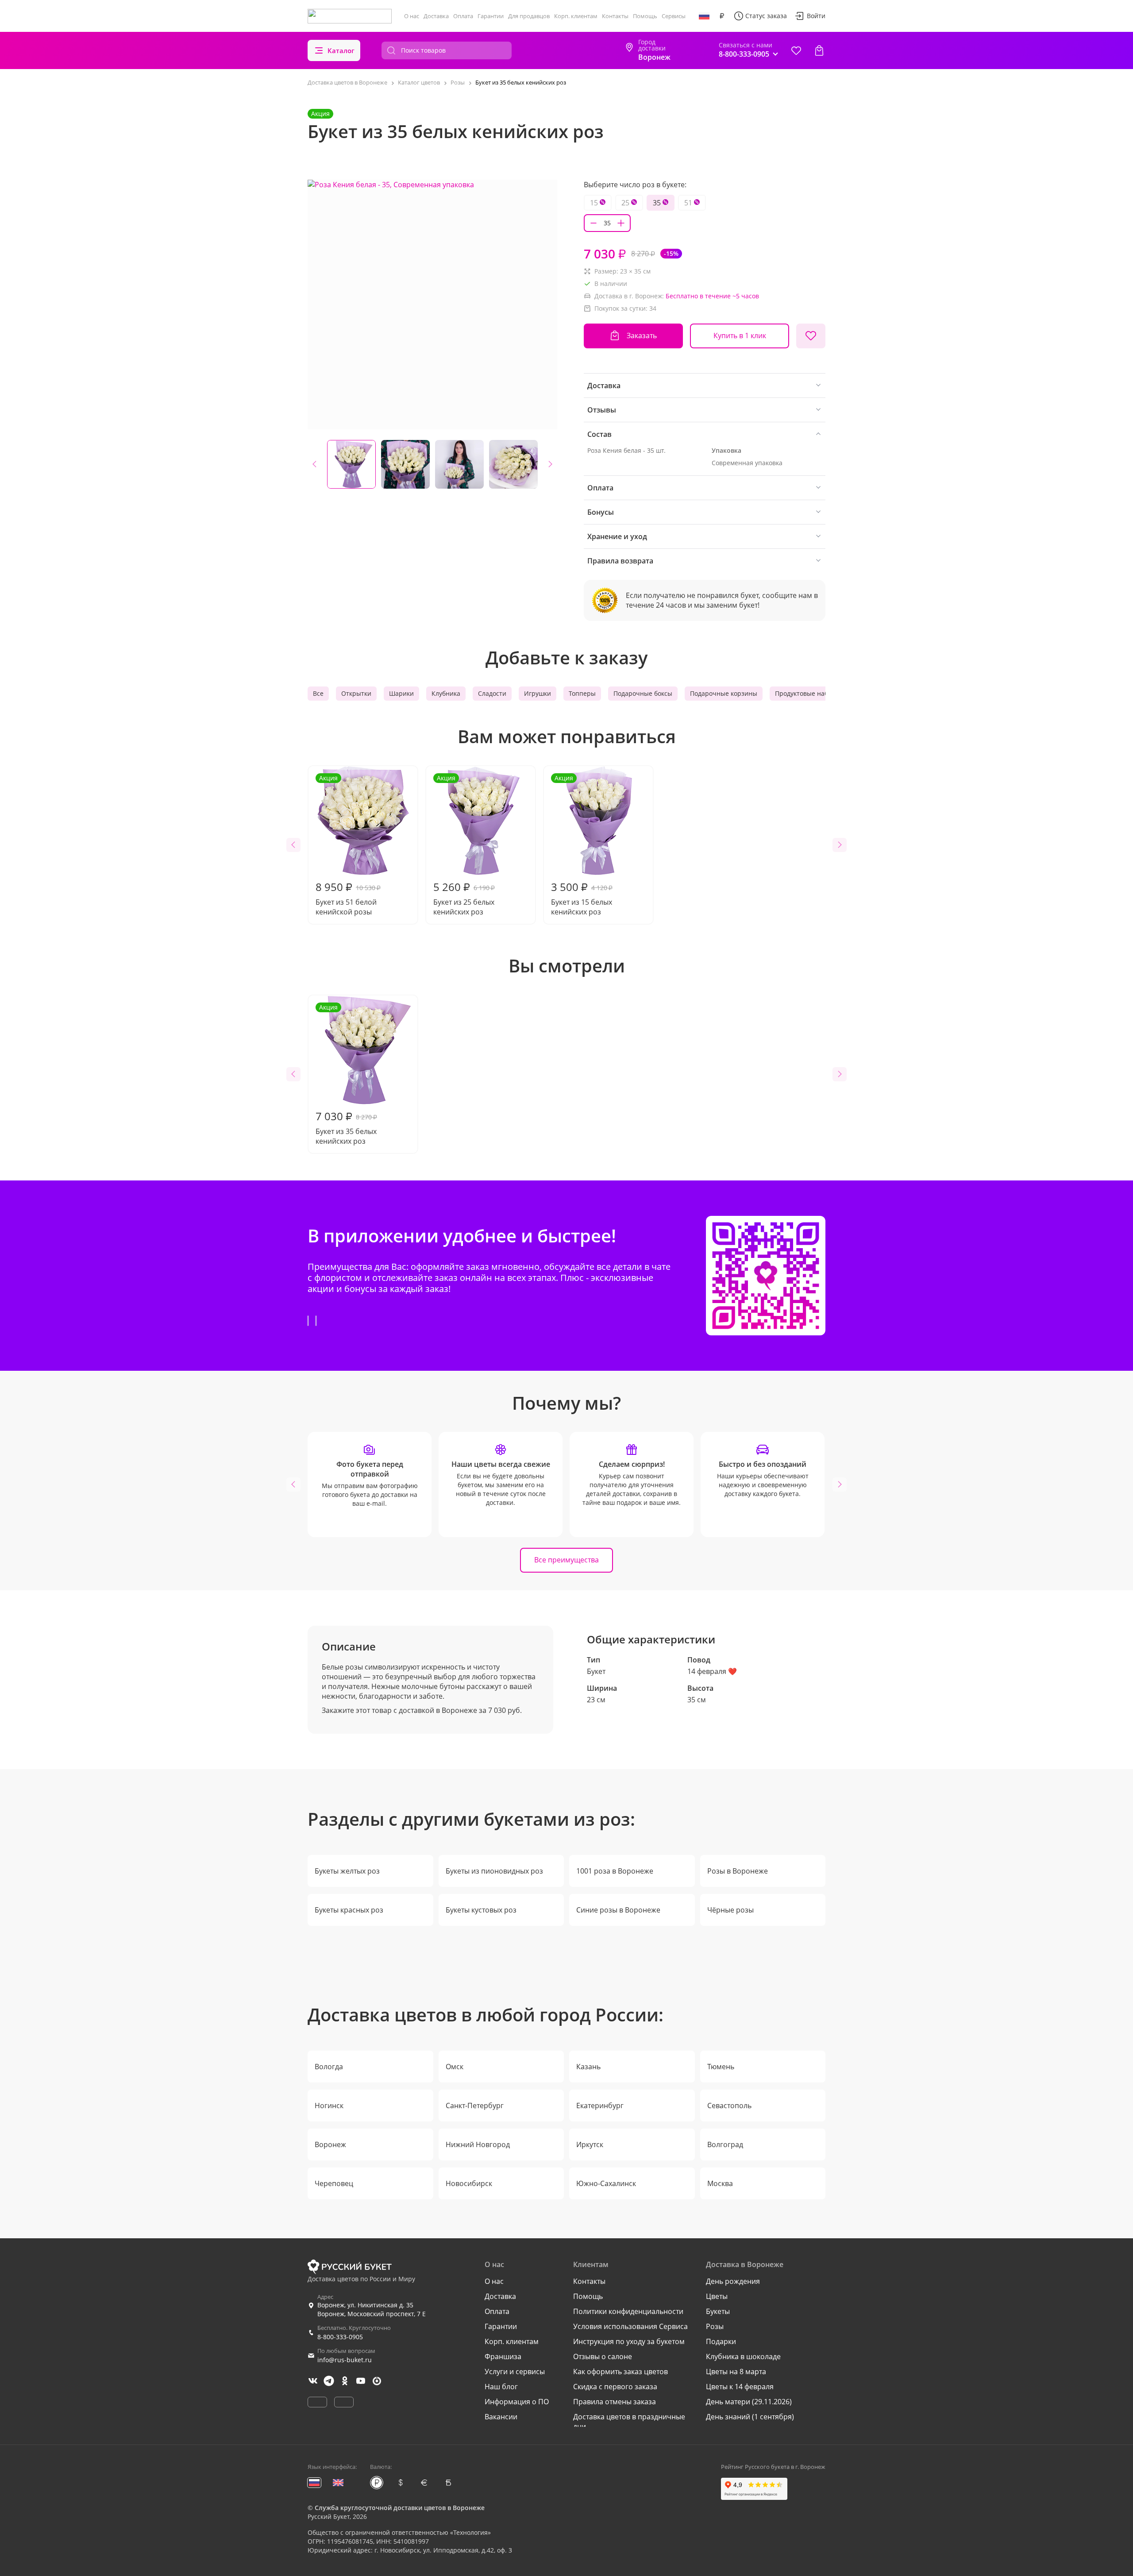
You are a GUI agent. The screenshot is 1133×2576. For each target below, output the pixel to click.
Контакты (615, 16)
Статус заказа (766, 16)
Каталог (341, 50)
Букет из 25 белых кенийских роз (464, 845)
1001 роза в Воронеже (615, 1871)
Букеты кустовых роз (481, 1910)
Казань (588, 2067)
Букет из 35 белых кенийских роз (346, 1074)
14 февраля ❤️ (712, 1671)
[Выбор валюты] (722, 16)
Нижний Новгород (478, 2144)
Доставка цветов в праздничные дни (629, 2422)
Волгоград (725, 2144)
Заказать (642, 335)
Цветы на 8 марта (736, 2372)
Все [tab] (318, 693)
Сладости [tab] (492, 693)
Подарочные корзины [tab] (724, 693)
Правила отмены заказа (615, 2402)
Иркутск (590, 2144)
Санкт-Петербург (475, 2106)
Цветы (717, 2296)
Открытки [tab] (356, 693)
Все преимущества (566, 1560)
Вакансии (501, 2417)
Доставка (436, 16)
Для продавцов (529, 16)
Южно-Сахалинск (606, 2183)
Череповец (334, 2183)
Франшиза (503, 2356)
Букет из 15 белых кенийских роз (582, 845)
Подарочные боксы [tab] (643, 693)
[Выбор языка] (704, 16)
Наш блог (501, 2387)
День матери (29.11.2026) (749, 2402)
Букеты (718, 2311)
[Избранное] (796, 50)
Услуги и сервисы (515, 2372)
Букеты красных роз (349, 1910)
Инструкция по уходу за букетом (629, 2341)
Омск (455, 2067)
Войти (816, 16)
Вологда (329, 2067)
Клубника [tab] (446, 693)
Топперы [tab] (582, 693)
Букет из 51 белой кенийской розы (348, 845)
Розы (715, 2326)
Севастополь (729, 2106)
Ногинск (329, 2106)
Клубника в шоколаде (743, 2356)
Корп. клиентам (576, 16)
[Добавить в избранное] (811, 336)
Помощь (645, 16)
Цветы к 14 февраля (740, 2387)
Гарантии (491, 16)
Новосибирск (469, 2183)
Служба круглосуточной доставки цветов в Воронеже (400, 2508)
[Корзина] (819, 50)
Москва (720, 2183)
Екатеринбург (600, 2106)
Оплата (463, 16)
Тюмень (721, 2067)
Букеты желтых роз (347, 1871)
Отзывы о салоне (603, 2356)
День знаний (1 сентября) (750, 2417)
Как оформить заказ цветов (620, 2372)
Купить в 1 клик (740, 335)
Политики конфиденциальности (628, 2311)
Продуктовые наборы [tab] (808, 693)
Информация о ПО (517, 2402)
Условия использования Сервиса (630, 2326)
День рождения (733, 2281)
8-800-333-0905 (340, 2337)
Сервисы (674, 16)
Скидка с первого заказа (615, 2387)
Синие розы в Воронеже (618, 1910)
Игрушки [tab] (538, 693)
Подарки (721, 2341)
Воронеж (330, 2144)
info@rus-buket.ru (345, 2360)
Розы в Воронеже (738, 1871)
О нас (412, 16)
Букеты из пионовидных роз (494, 1871)
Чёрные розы (730, 1910)
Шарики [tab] (401, 693)
